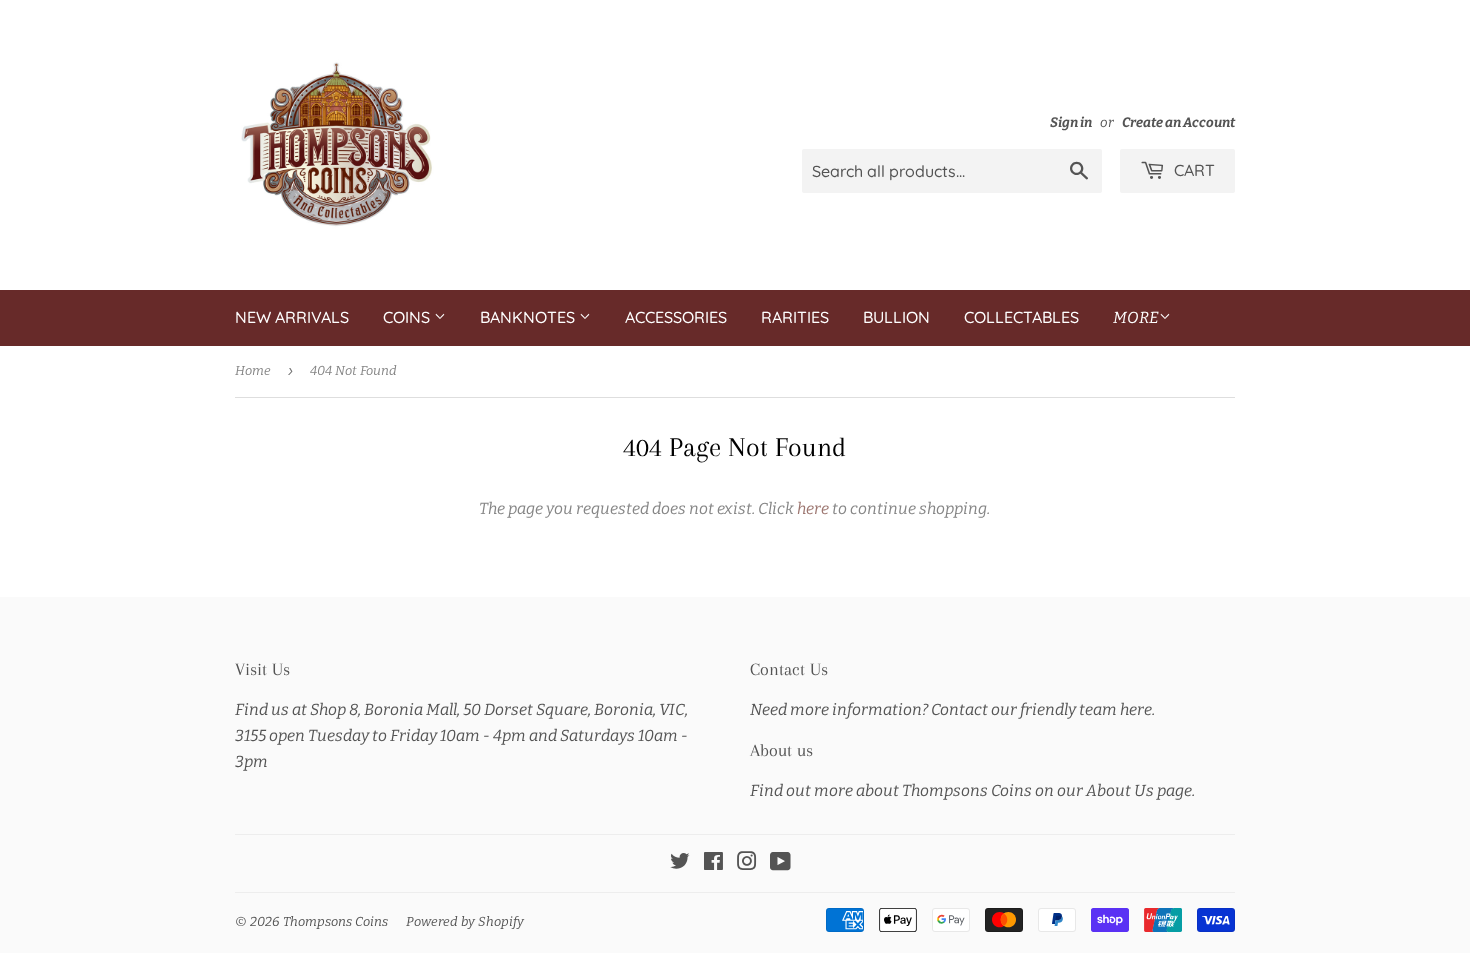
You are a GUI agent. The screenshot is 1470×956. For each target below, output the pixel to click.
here (813, 508)
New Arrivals (292, 317)
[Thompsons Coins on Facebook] (713, 863)
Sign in (1071, 122)
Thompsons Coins (335, 921)
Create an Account (1178, 122)
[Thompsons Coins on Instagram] (747, 863)
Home (253, 370)
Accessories (676, 317)
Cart (1192, 170)
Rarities (795, 317)
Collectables (1021, 317)
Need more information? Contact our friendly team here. (952, 709)
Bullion (896, 317)
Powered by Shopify (465, 921)
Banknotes (529, 317)
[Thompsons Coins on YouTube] (780, 863)
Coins (408, 317)
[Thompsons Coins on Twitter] (680, 863)
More (1136, 317)
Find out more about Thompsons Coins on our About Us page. (972, 790)
